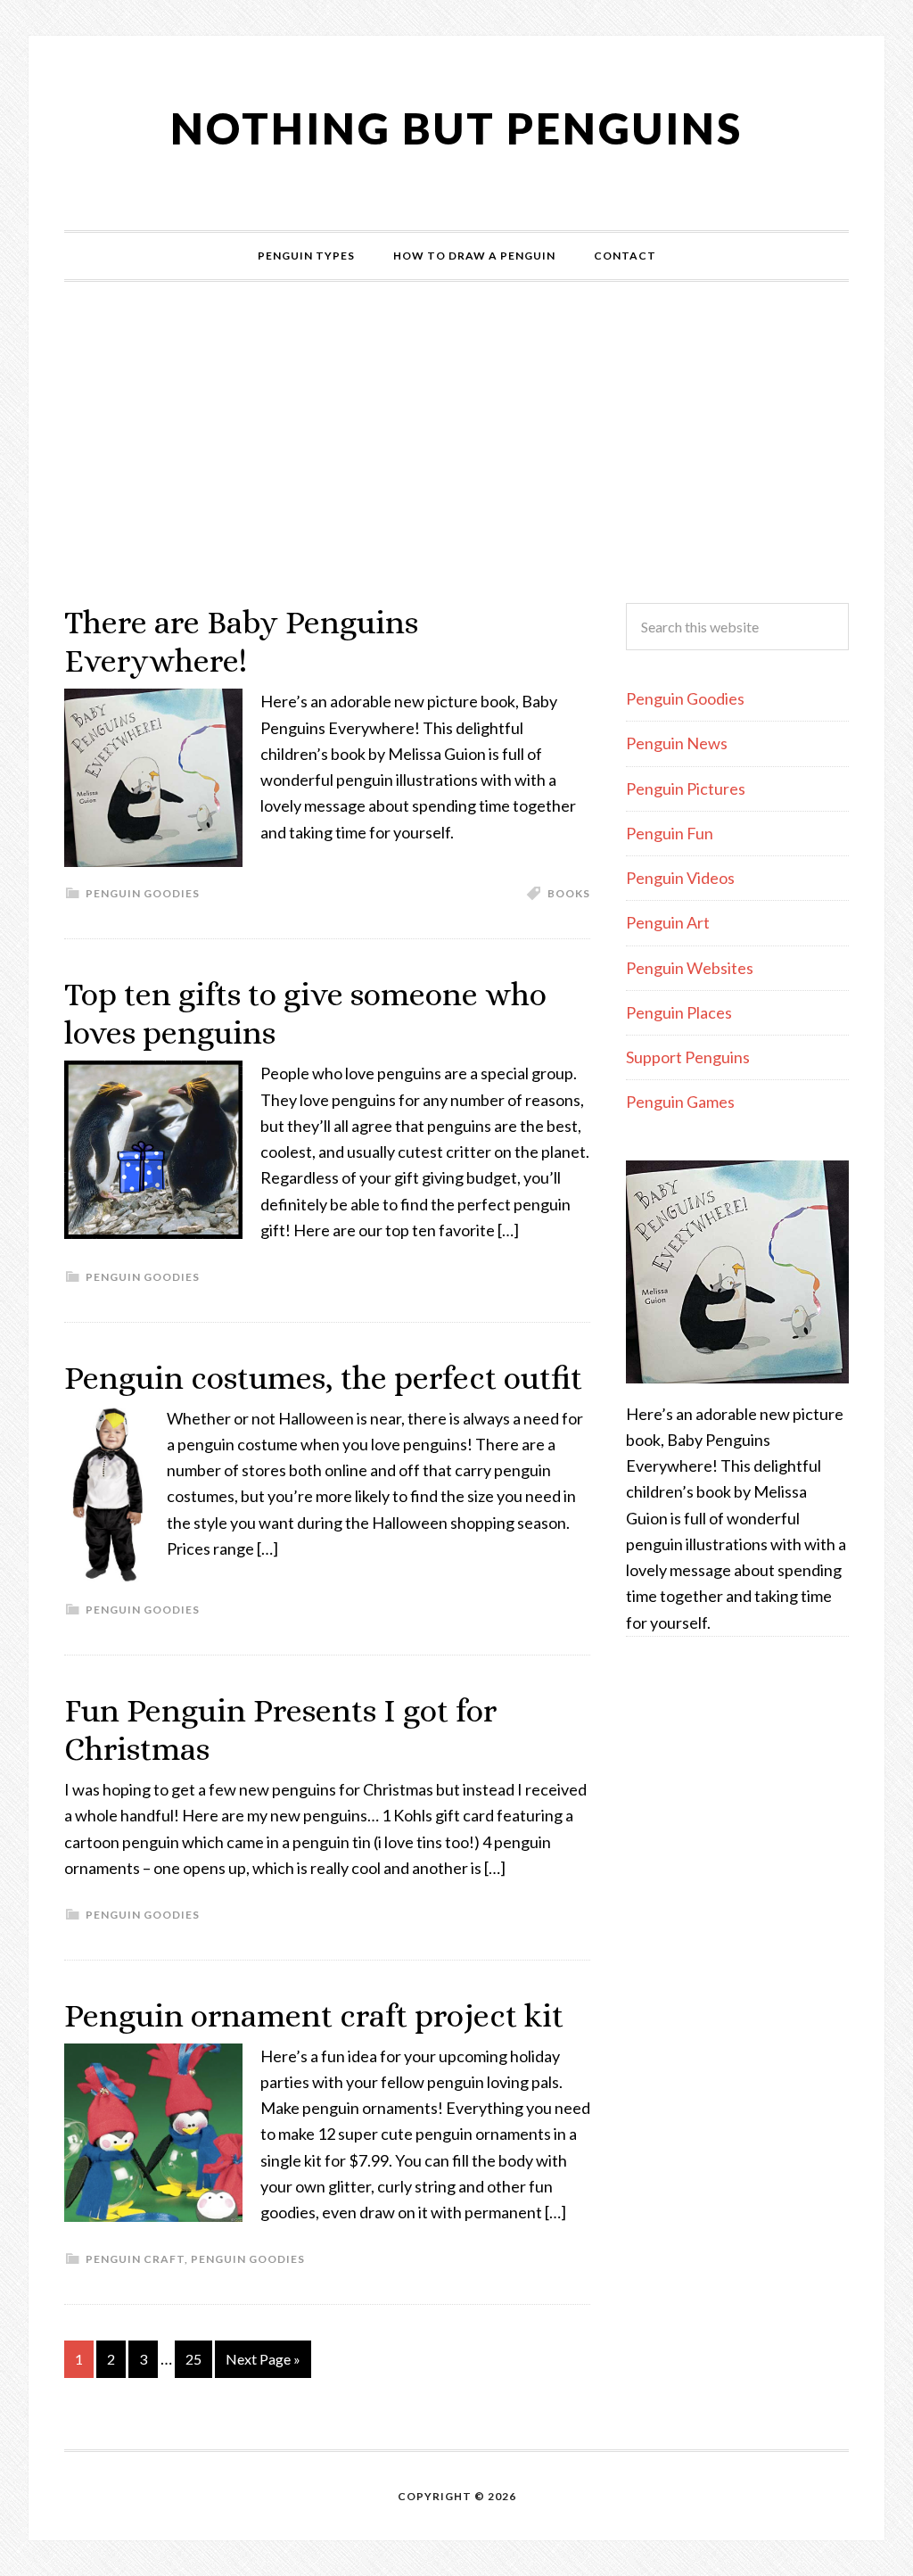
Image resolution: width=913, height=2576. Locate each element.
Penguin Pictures (686, 788)
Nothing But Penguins (456, 128)
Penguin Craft (135, 2259)
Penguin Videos (680, 878)
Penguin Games (680, 1102)
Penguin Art (668, 922)
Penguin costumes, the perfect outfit (323, 1378)
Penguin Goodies (143, 893)
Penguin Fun (670, 833)
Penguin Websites (690, 968)
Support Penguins (688, 1057)
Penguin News (677, 743)
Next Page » (263, 2359)
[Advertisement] (456, 442)
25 (193, 2359)
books (569, 893)
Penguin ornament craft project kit (314, 2015)
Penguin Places (679, 1012)
